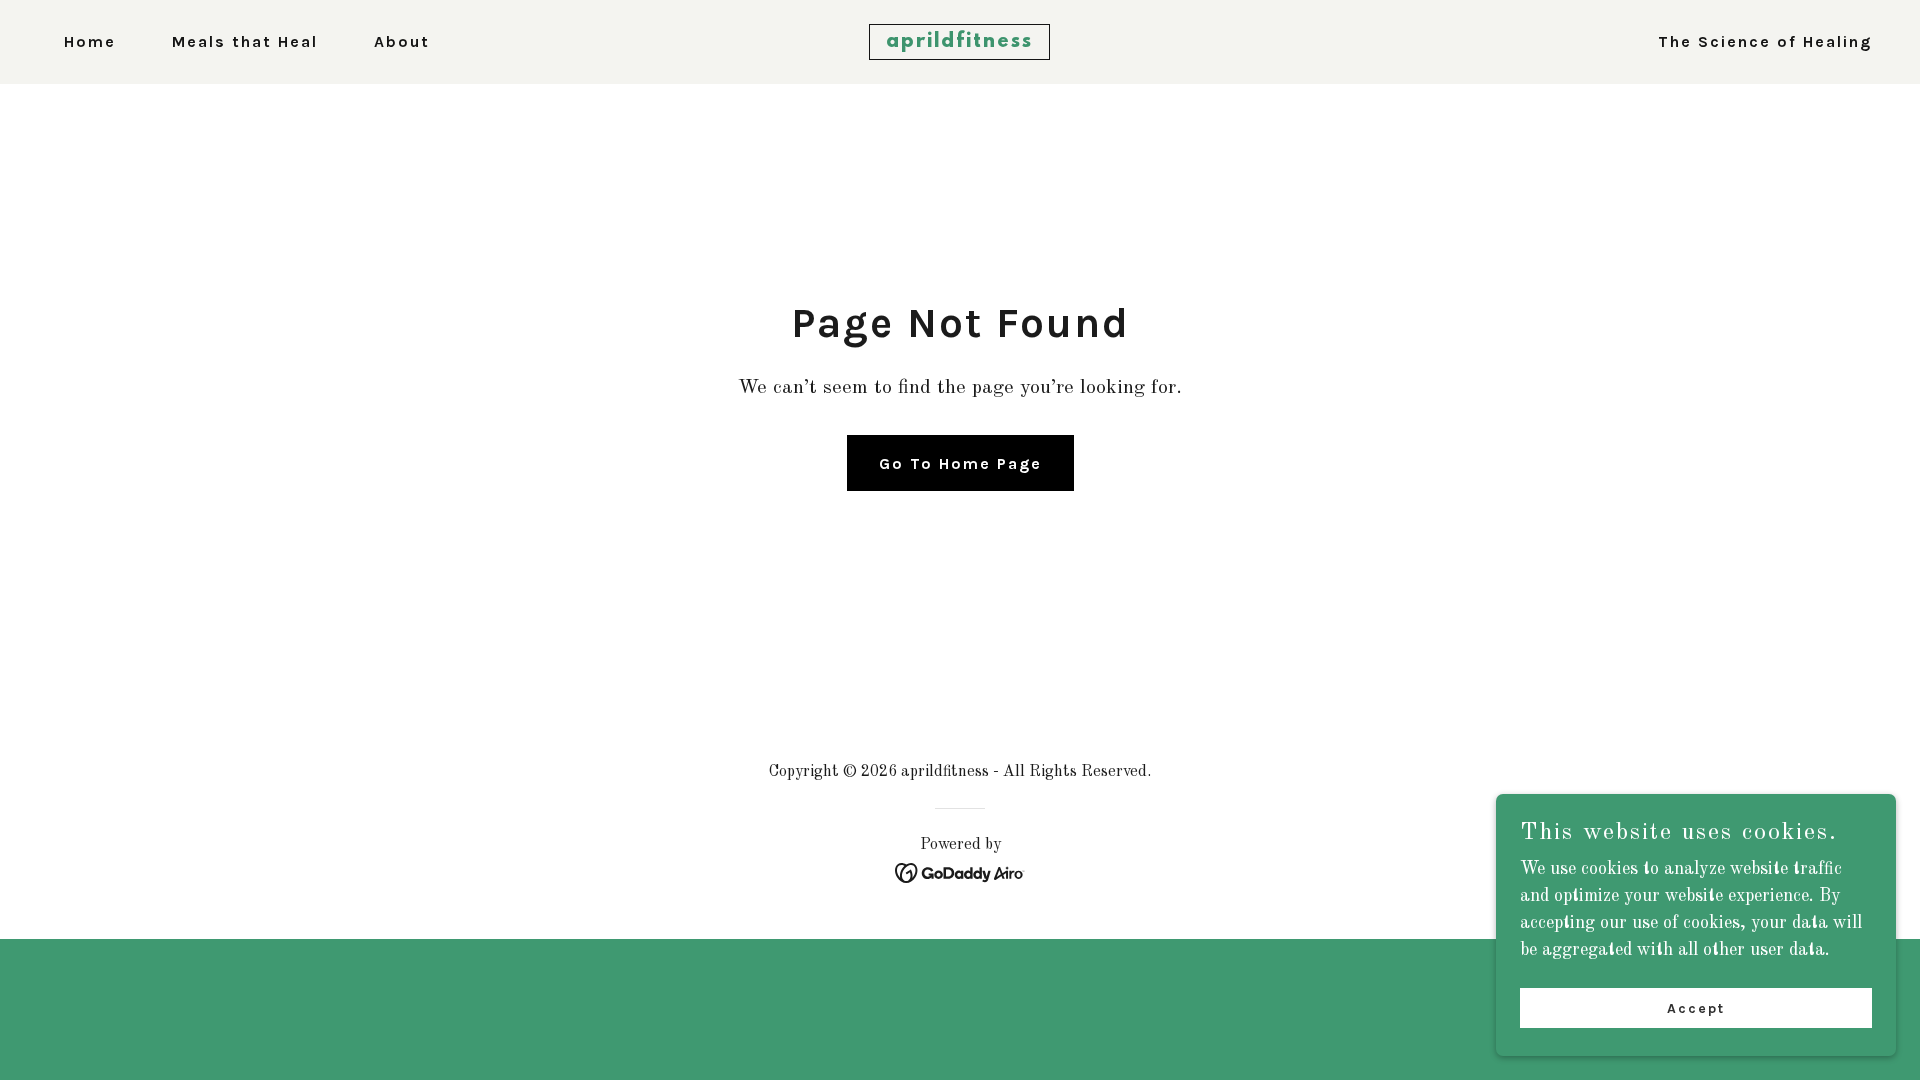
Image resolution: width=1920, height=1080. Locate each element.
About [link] (402, 41)
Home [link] (90, 41)
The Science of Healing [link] (1765, 41)
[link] (960, 42)
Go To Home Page (960, 463)
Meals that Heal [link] (245, 41)
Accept (1696, 1008)
